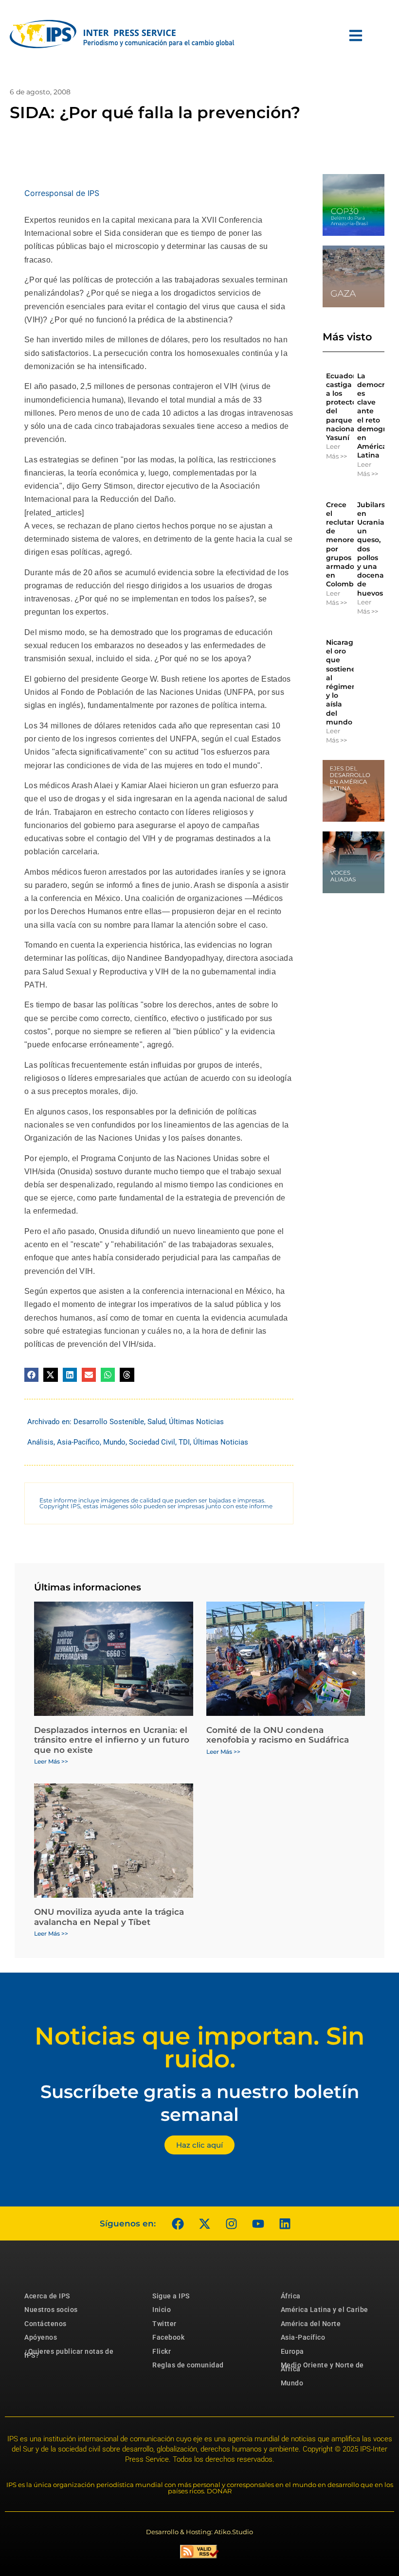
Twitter (164, 2324)
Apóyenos (41, 2337)
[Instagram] (231, 2223)
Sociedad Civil (152, 1442)
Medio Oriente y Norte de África (322, 2367)
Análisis (40, 1442)
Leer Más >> (336, 451)
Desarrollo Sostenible (109, 1422)
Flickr (162, 2351)
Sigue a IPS (171, 2296)
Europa (292, 2351)
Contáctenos (45, 2324)
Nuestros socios (51, 2310)
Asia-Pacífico (78, 1442)
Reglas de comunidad (188, 2365)
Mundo (114, 1442)
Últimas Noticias (196, 1422)
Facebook (168, 2337)
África (291, 2296)
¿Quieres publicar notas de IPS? (69, 2353)
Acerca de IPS (47, 2296)
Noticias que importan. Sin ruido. (199, 2047)
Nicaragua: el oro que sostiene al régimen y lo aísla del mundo (345, 682)
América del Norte (311, 2324)
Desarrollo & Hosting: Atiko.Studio (199, 2532)
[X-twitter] (204, 2223)
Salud (156, 1422)
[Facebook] (178, 2223)
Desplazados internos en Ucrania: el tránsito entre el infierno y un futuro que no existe (112, 1740)
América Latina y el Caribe (325, 2310)
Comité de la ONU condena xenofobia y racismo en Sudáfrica (278, 1735)
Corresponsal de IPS (62, 193)
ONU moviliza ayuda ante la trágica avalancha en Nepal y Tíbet (109, 1917)
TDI (184, 1442)
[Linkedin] (285, 2223)
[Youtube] (258, 2223)
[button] (31, 1375)
